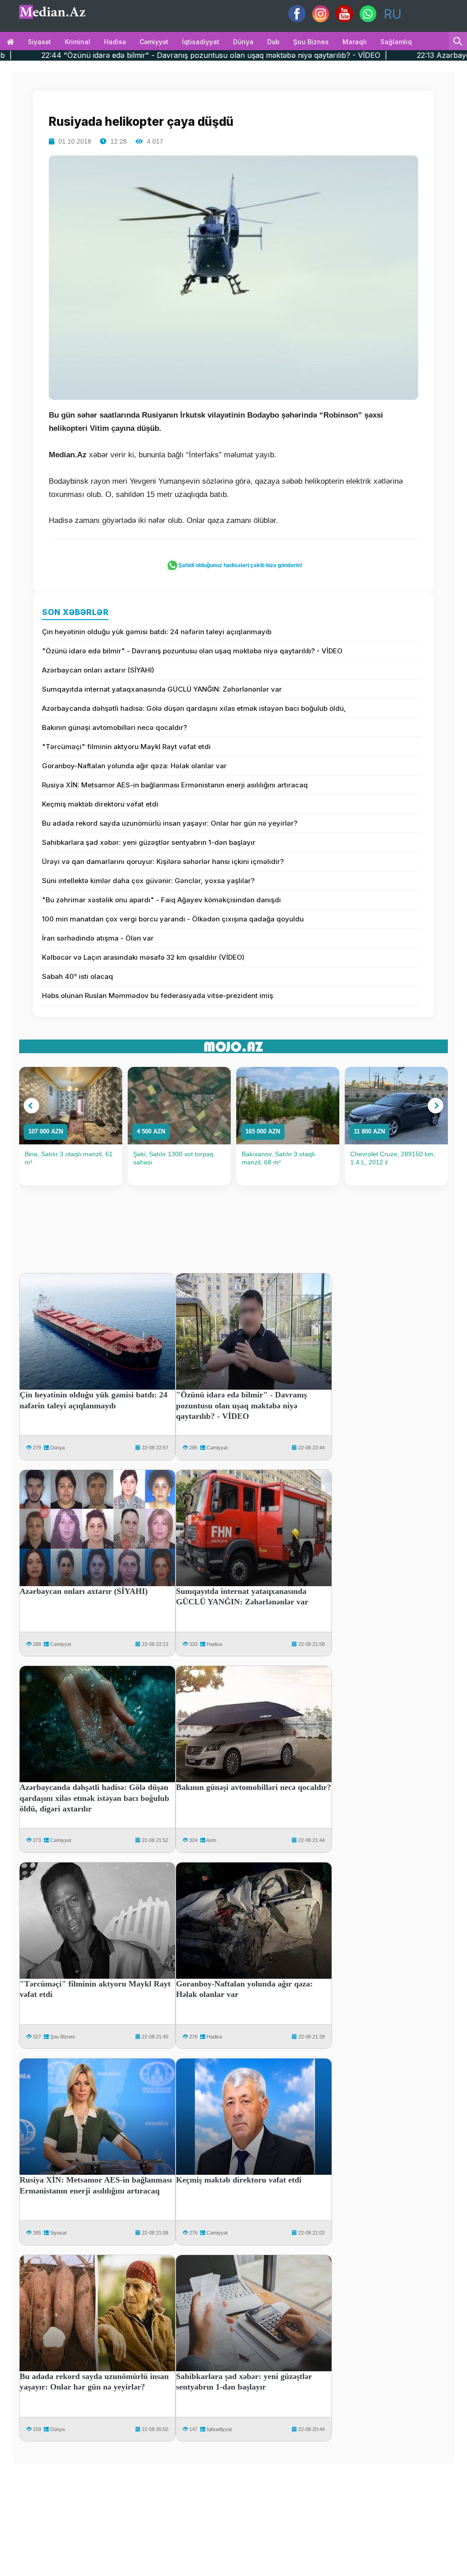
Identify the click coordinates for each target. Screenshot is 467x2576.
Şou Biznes (63, 2037)
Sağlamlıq (396, 42)
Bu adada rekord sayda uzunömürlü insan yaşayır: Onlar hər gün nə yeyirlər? (170, 823)
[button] (31, 1106)
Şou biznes (311, 42)
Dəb (273, 42)
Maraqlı (355, 42)
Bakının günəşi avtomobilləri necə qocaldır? (114, 727)
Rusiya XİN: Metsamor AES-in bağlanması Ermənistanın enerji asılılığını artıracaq (175, 785)
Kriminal (78, 42)
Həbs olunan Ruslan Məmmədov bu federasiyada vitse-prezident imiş (158, 996)
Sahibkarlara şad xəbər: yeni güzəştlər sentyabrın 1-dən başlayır (149, 842)
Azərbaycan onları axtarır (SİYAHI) (98, 670)
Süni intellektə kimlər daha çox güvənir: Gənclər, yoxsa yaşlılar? (148, 881)
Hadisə (115, 42)
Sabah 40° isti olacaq (78, 976)
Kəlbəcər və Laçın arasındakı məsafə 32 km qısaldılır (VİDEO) (143, 957)
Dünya (243, 42)
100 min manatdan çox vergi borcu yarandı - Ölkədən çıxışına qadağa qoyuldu (173, 919)
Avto (211, 1840)
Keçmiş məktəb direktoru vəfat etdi (100, 804)
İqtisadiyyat (201, 42)
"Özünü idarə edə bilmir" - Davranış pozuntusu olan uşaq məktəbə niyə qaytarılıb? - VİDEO (192, 651)
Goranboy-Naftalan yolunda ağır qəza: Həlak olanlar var (134, 766)
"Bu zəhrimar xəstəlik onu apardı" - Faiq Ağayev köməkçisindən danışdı (161, 900)
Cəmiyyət (154, 42)
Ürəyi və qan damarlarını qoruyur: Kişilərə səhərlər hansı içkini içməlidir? (163, 861)
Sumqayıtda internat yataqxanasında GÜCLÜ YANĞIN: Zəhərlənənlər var (162, 689)
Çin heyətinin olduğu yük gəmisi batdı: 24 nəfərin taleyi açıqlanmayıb (157, 632)
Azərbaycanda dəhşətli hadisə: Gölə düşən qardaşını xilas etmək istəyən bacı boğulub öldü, (194, 708)
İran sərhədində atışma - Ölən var (98, 938)
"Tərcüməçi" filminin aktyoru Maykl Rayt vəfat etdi (126, 747)
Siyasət (39, 42)
